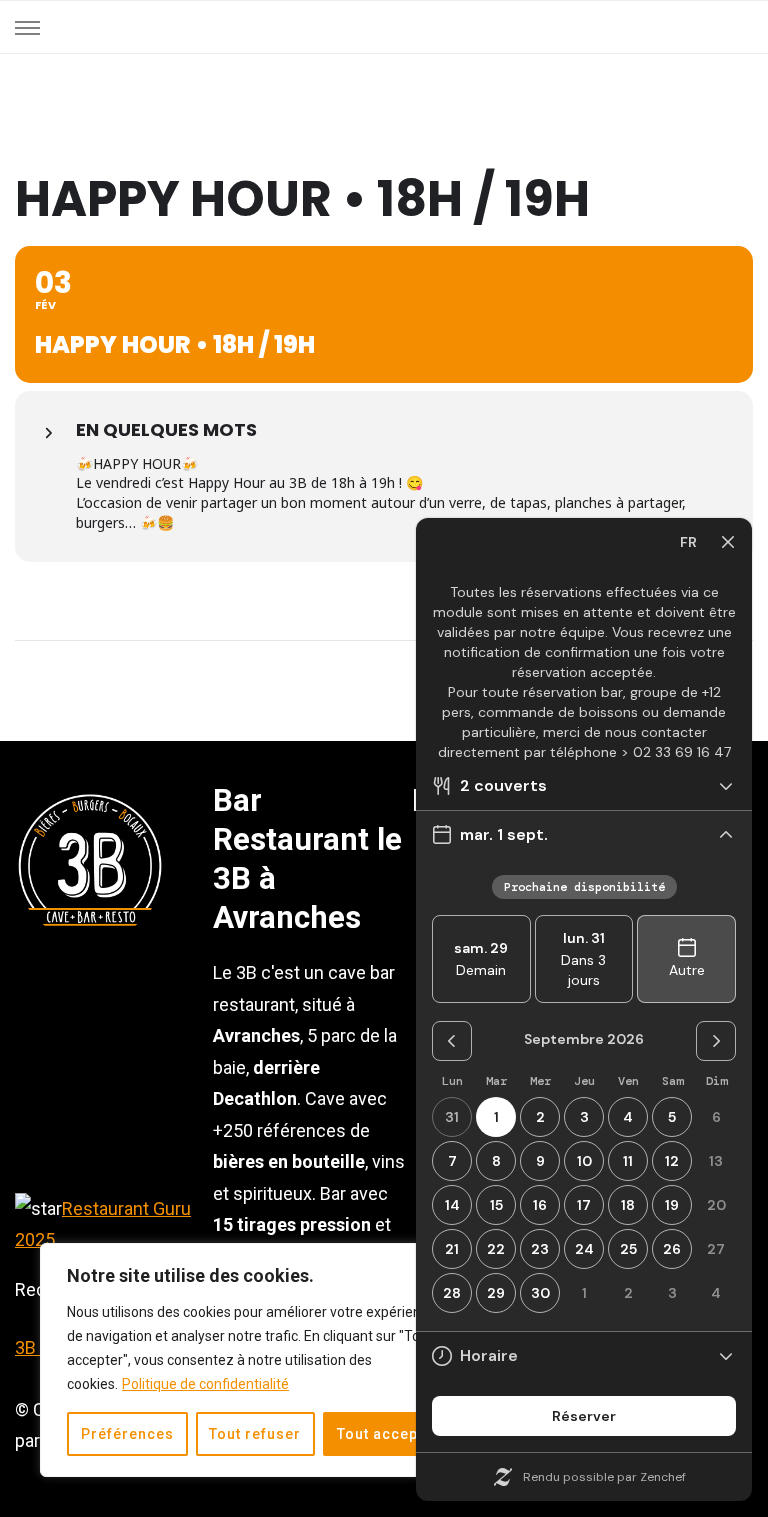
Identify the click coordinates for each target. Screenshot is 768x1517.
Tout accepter (388, 1434)
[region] (260, 1360)
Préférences (127, 1434)
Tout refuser (255, 1434)
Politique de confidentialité (205, 1384)
